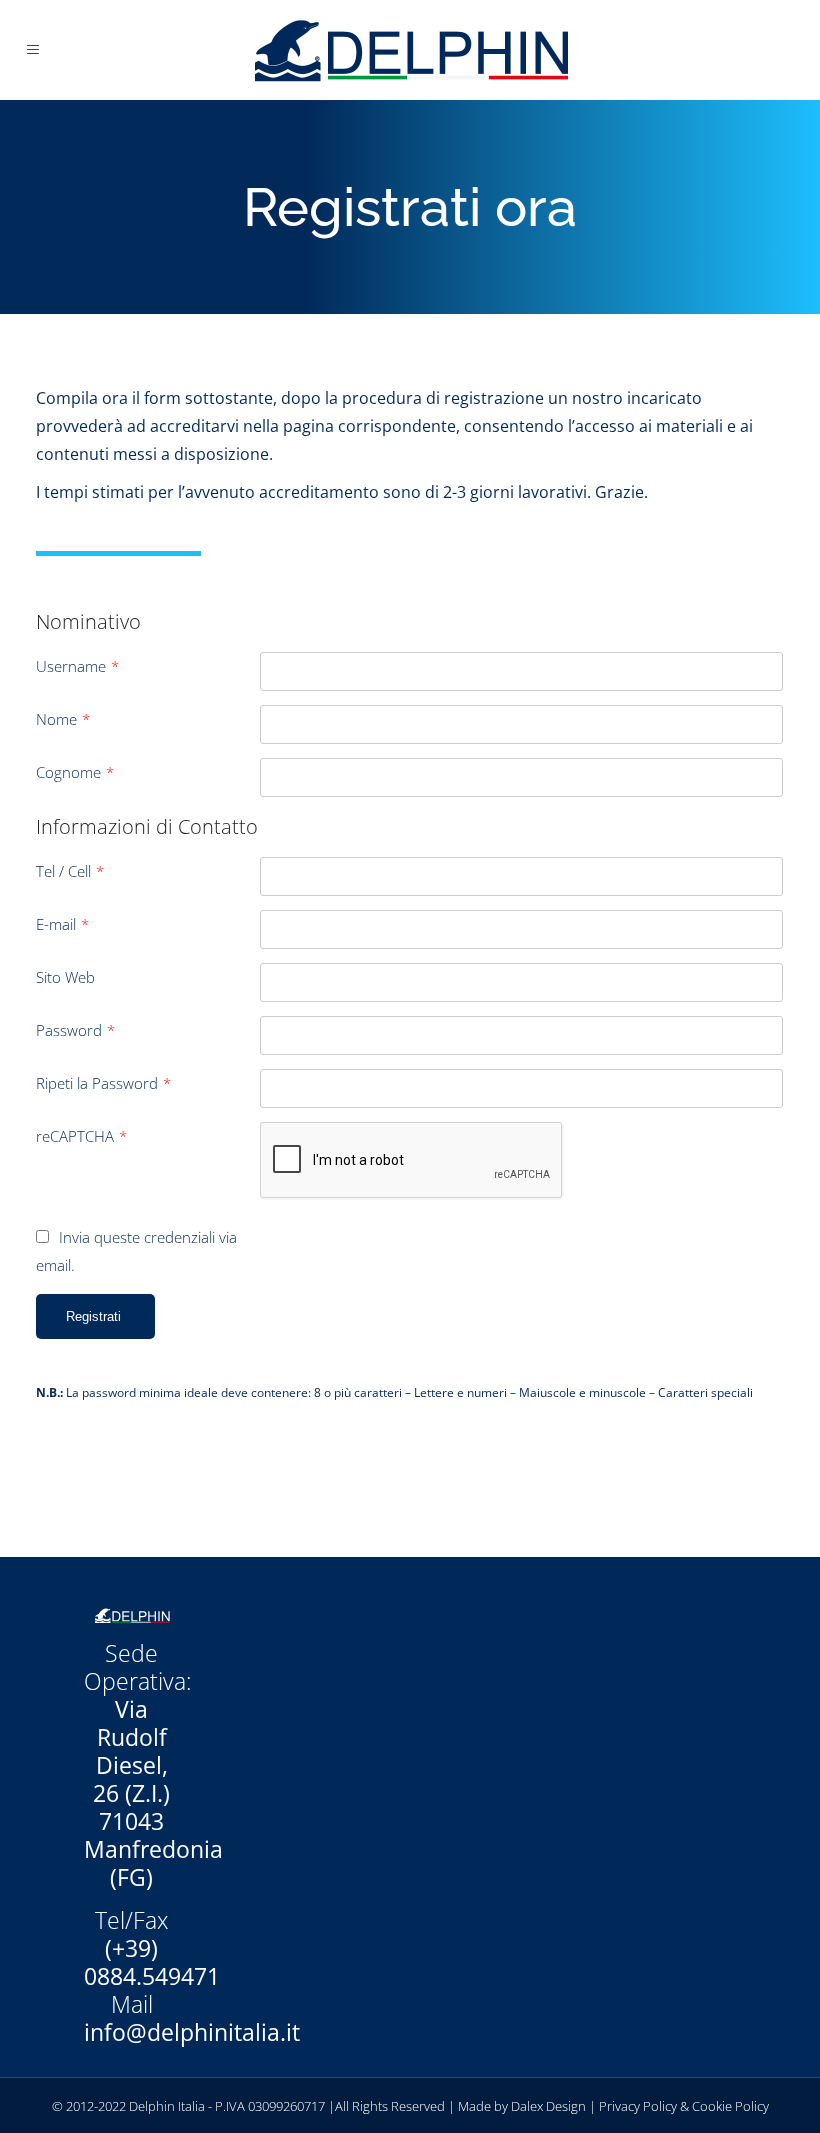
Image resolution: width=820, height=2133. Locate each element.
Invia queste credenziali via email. (136, 1251)
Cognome (75, 772)
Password (75, 1030)
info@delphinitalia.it (192, 2032)
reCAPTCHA (81, 1136)
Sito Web (65, 977)
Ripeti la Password (103, 1083)
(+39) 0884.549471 (152, 1962)
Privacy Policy (638, 2106)
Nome (63, 719)
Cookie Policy (730, 2106)
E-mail (62, 924)
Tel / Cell (70, 871)
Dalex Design (548, 2106)
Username (77, 666)
